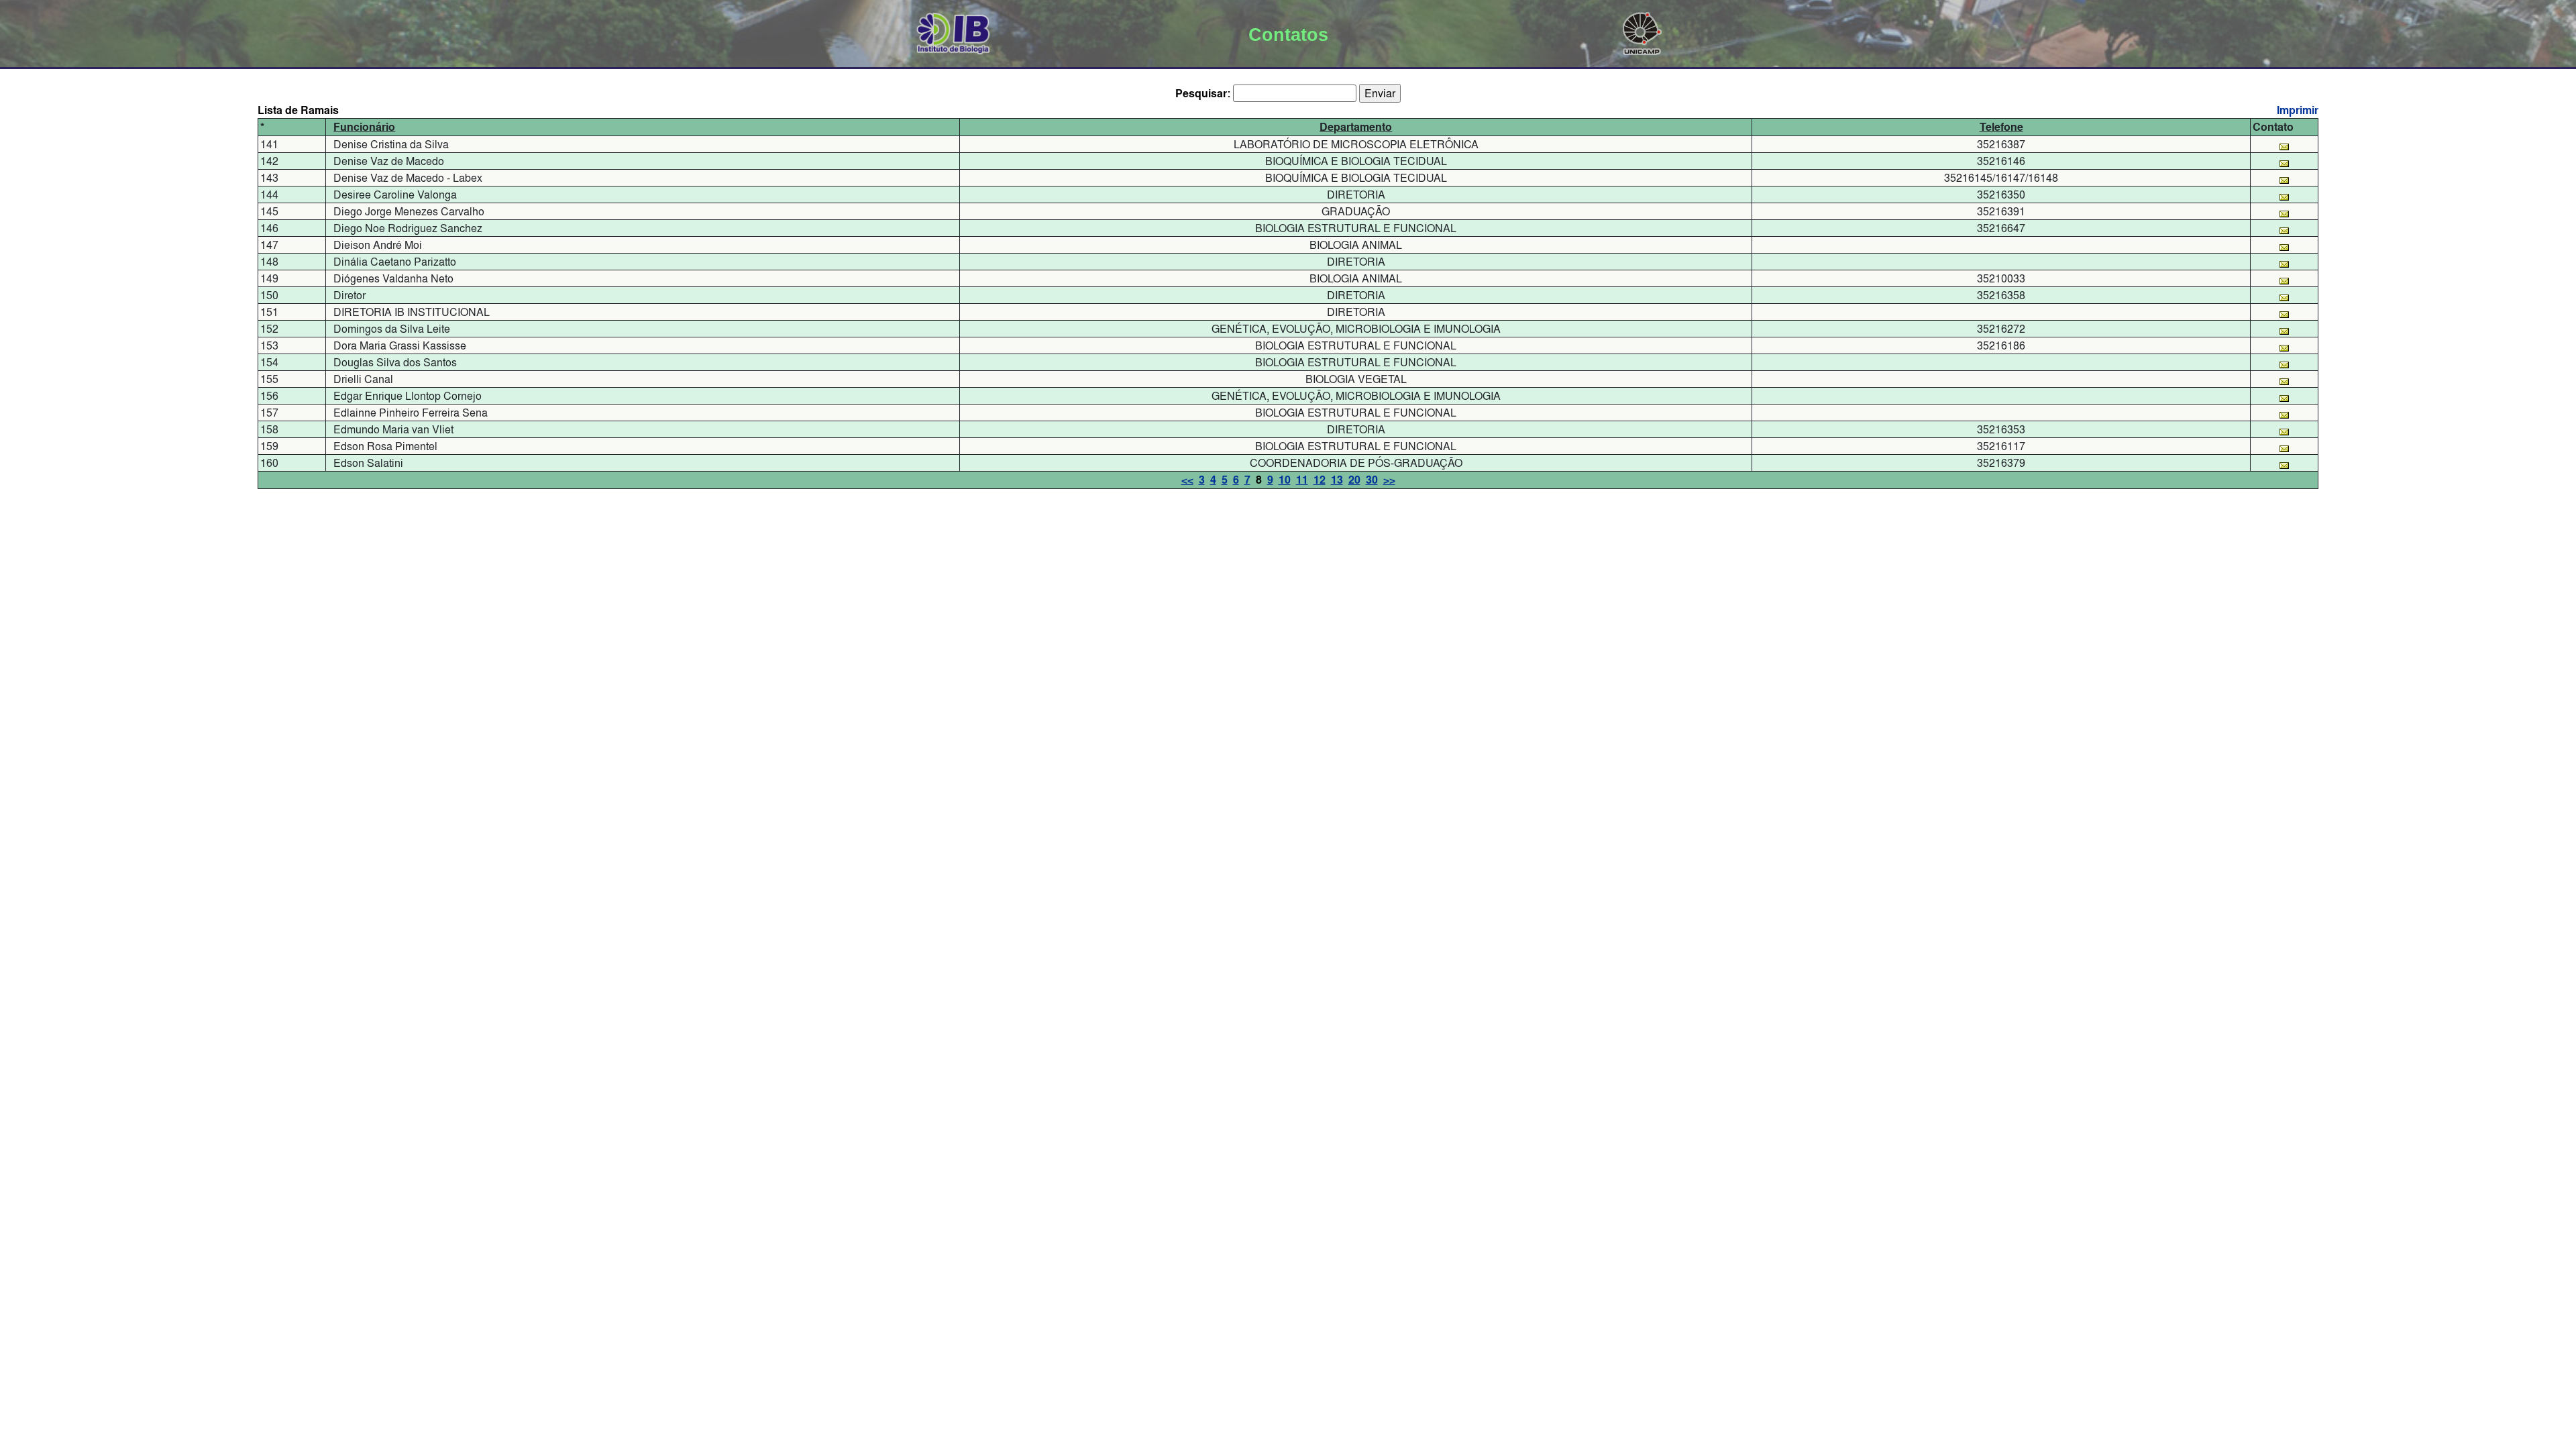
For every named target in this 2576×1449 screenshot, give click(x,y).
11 (1302, 480)
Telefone (2001, 127)
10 (1285, 480)
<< (1187, 480)
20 (1354, 480)
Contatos (1288, 35)
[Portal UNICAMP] (1642, 31)
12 (1320, 480)
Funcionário (364, 127)
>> (1389, 480)
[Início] (954, 31)
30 (1372, 480)
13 (1337, 480)
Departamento (1356, 127)
